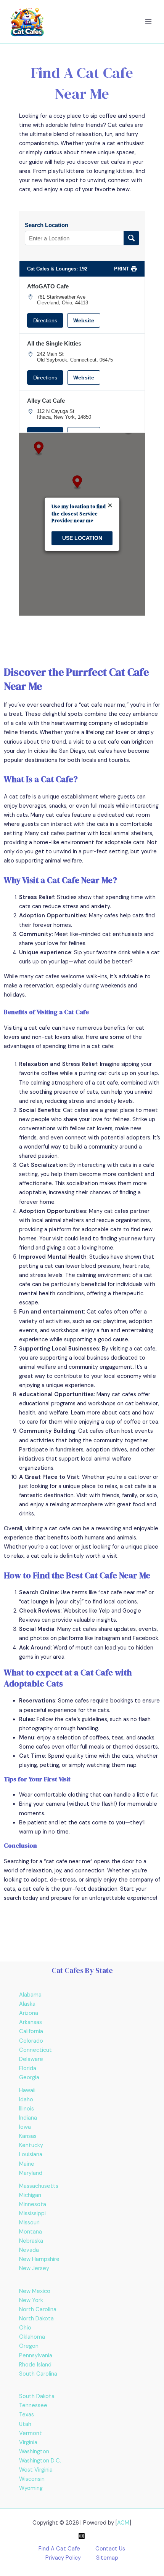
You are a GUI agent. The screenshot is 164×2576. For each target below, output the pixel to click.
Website (84, 320)
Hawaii (27, 2090)
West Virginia (36, 2470)
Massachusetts (39, 2186)
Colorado (31, 2041)
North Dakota (36, 2319)
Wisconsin (32, 2479)
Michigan (30, 2195)
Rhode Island (35, 2365)
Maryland (31, 2173)
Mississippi (32, 2214)
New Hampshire (39, 2259)
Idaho (26, 2100)
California (31, 2031)
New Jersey (34, 2268)
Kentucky (31, 2145)
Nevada (29, 2250)
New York (31, 2300)
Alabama (30, 1995)
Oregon (29, 2346)
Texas (27, 2415)
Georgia (29, 2078)
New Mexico (35, 2291)
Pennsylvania (36, 2356)
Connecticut (35, 2050)
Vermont (31, 2433)
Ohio (25, 2328)
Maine (27, 2164)
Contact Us (110, 2549)
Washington (34, 2452)
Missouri (29, 2223)
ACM (123, 2523)
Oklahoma (32, 2337)
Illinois (27, 2109)
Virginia (28, 2442)
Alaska (27, 2004)
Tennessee (33, 2406)
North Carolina (38, 2310)
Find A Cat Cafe (59, 2549)
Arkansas (31, 2022)
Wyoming (31, 2488)
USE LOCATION (82, 538)
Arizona (29, 2013)
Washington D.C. (40, 2461)
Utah (25, 2424)
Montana (31, 2232)
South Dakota (37, 2396)
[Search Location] (131, 238)
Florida (28, 2068)
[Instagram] (82, 2536)
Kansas (28, 2136)
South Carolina (38, 2374)
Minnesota (33, 2204)
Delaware (31, 2059)
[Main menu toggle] (148, 22)
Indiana (28, 2118)
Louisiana (31, 2154)
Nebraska (31, 2241)
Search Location (47, 225)
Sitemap (107, 2558)
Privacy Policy (63, 2558)
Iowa (25, 2127)
